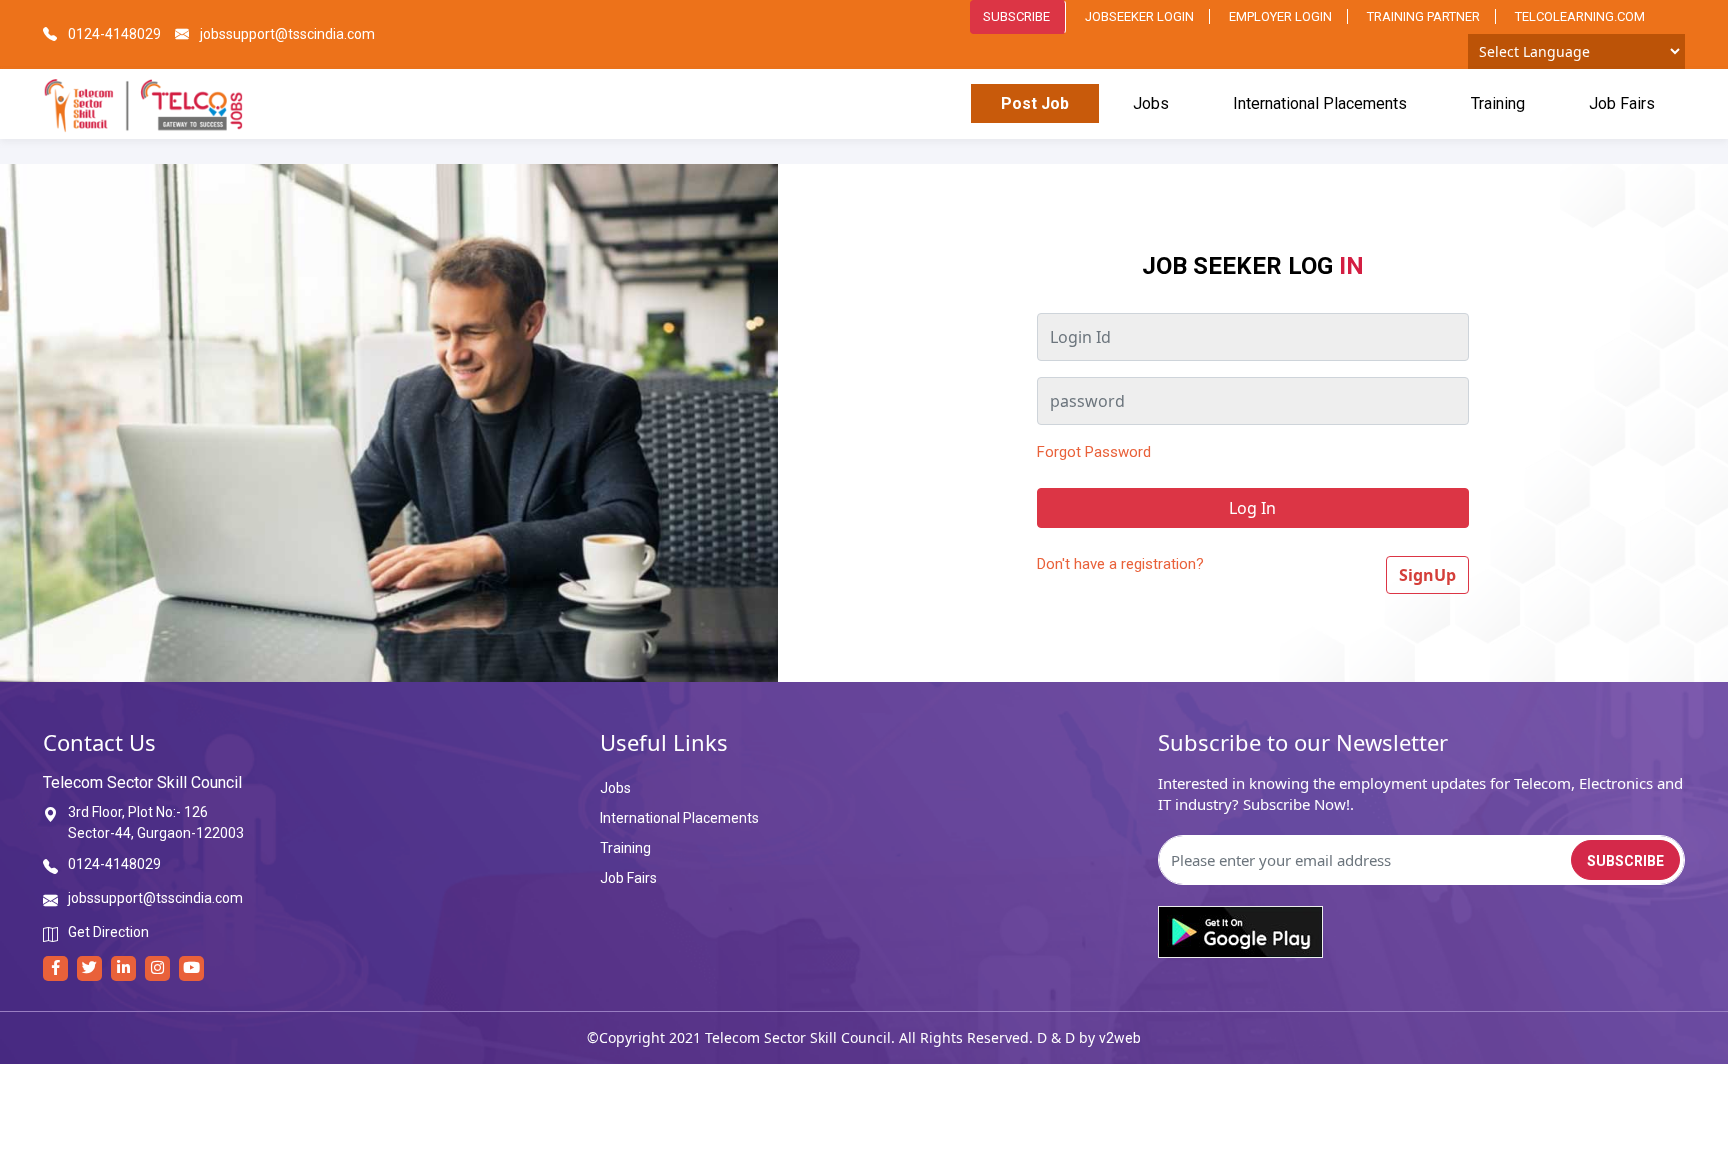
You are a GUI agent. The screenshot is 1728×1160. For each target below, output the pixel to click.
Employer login (1280, 16)
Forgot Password (1094, 452)
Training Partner (1423, 16)
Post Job (1035, 103)
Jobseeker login (1139, 16)
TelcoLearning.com (1580, 16)
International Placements (1320, 103)
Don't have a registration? (1120, 564)
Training (1498, 103)
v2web (1120, 1038)
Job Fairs (1622, 103)
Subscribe (1016, 16)
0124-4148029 (113, 34)
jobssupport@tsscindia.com (286, 34)
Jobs (1151, 103)
